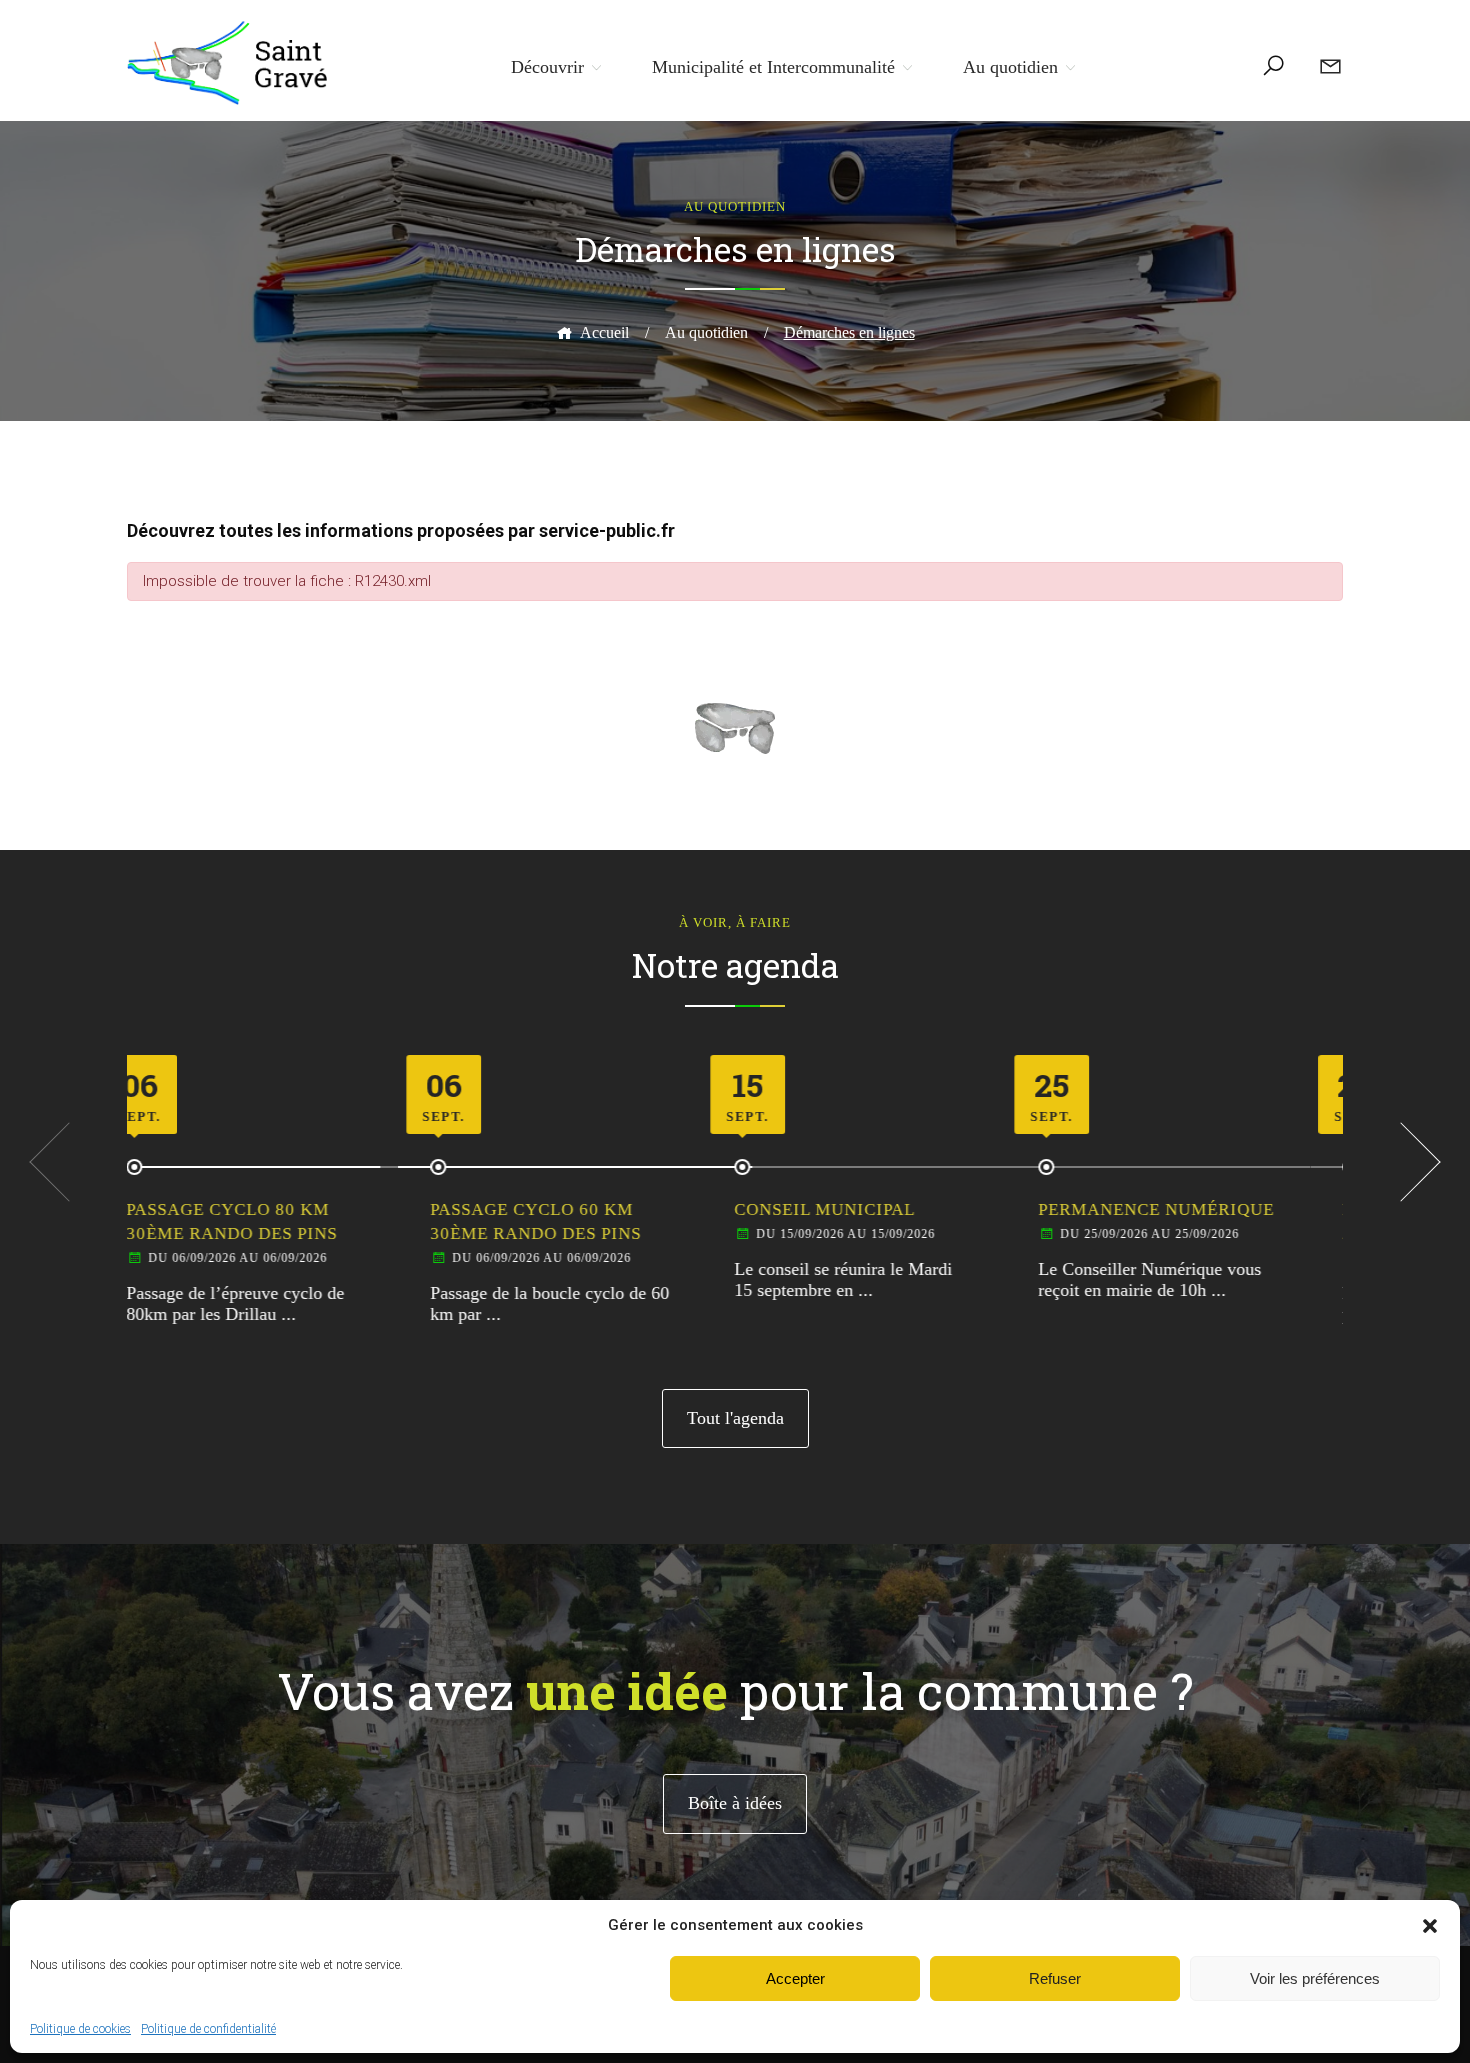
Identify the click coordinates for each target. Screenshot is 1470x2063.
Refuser (1055, 1978)
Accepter (795, 1978)
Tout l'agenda (735, 1418)
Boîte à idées (735, 1803)
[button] (1430, 1926)
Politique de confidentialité (208, 2029)
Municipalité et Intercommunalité (773, 67)
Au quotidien (1010, 67)
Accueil (604, 332)
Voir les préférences (1315, 1978)
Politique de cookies (80, 2029)
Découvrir (547, 67)
